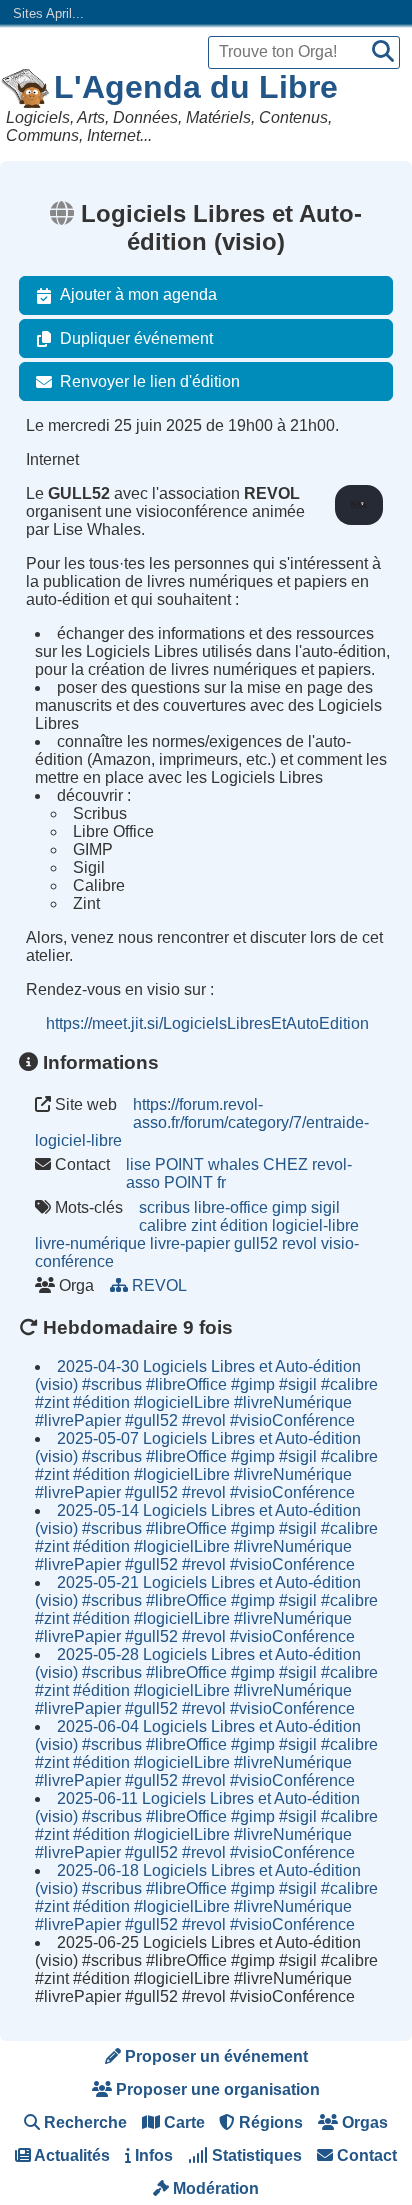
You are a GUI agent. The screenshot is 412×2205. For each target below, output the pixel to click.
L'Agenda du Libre (196, 87)
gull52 (256, 1243)
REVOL (159, 1285)
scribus (164, 1207)
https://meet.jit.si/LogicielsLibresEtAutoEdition (207, 1023)
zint (203, 1225)
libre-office (231, 1207)
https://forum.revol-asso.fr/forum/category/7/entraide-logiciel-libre (202, 1122)
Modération (214, 2188)
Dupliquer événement (136, 338)
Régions (269, 2122)
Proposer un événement (214, 2056)
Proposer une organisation (216, 2089)
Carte (182, 2122)
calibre (163, 1225)
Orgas (363, 2122)
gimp (289, 1207)
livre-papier (190, 1243)
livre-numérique (90, 1243)
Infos (152, 2155)
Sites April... (48, 13)
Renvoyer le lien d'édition (150, 381)
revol (299, 1243)
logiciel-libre (315, 1225)
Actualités (70, 2155)
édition (244, 1225)
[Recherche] (383, 52)
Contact (365, 2155)
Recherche (83, 2122)
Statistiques (255, 2155)
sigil (325, 1207)
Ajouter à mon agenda (138, 294)
